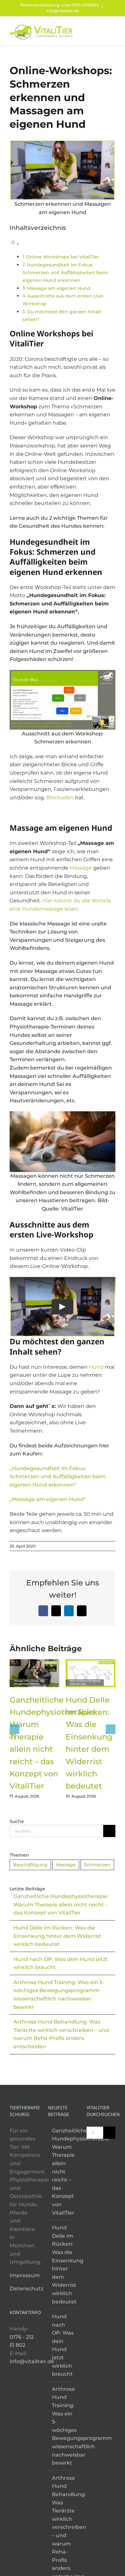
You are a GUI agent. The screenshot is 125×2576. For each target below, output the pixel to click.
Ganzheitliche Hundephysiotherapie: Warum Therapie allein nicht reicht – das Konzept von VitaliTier (61, 1904)
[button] (14, 1729)
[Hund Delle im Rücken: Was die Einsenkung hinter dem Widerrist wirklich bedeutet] (91, 1662)
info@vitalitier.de (63, 11)
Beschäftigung (30, 1865)
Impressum (25, 2275)
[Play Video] (63, 1307)
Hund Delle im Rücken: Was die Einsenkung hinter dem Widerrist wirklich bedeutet (57, 1936)
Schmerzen (97, 1865)
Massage (81, 868)
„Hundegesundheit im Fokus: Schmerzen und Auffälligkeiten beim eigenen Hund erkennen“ (58, 1477)
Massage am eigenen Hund (59, 288)
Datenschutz (26, 2289)
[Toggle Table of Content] (14, 244)
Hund (96, 1367)
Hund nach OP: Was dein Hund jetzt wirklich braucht (63, 2345)
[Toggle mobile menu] (113, 28)
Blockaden (60, 798)
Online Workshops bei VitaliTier (63, 257)
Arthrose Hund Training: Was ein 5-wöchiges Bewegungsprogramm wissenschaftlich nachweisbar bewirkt (63, 2426)
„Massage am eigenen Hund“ (48, 1499)
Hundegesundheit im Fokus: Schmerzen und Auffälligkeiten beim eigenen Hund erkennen (65, 273)
